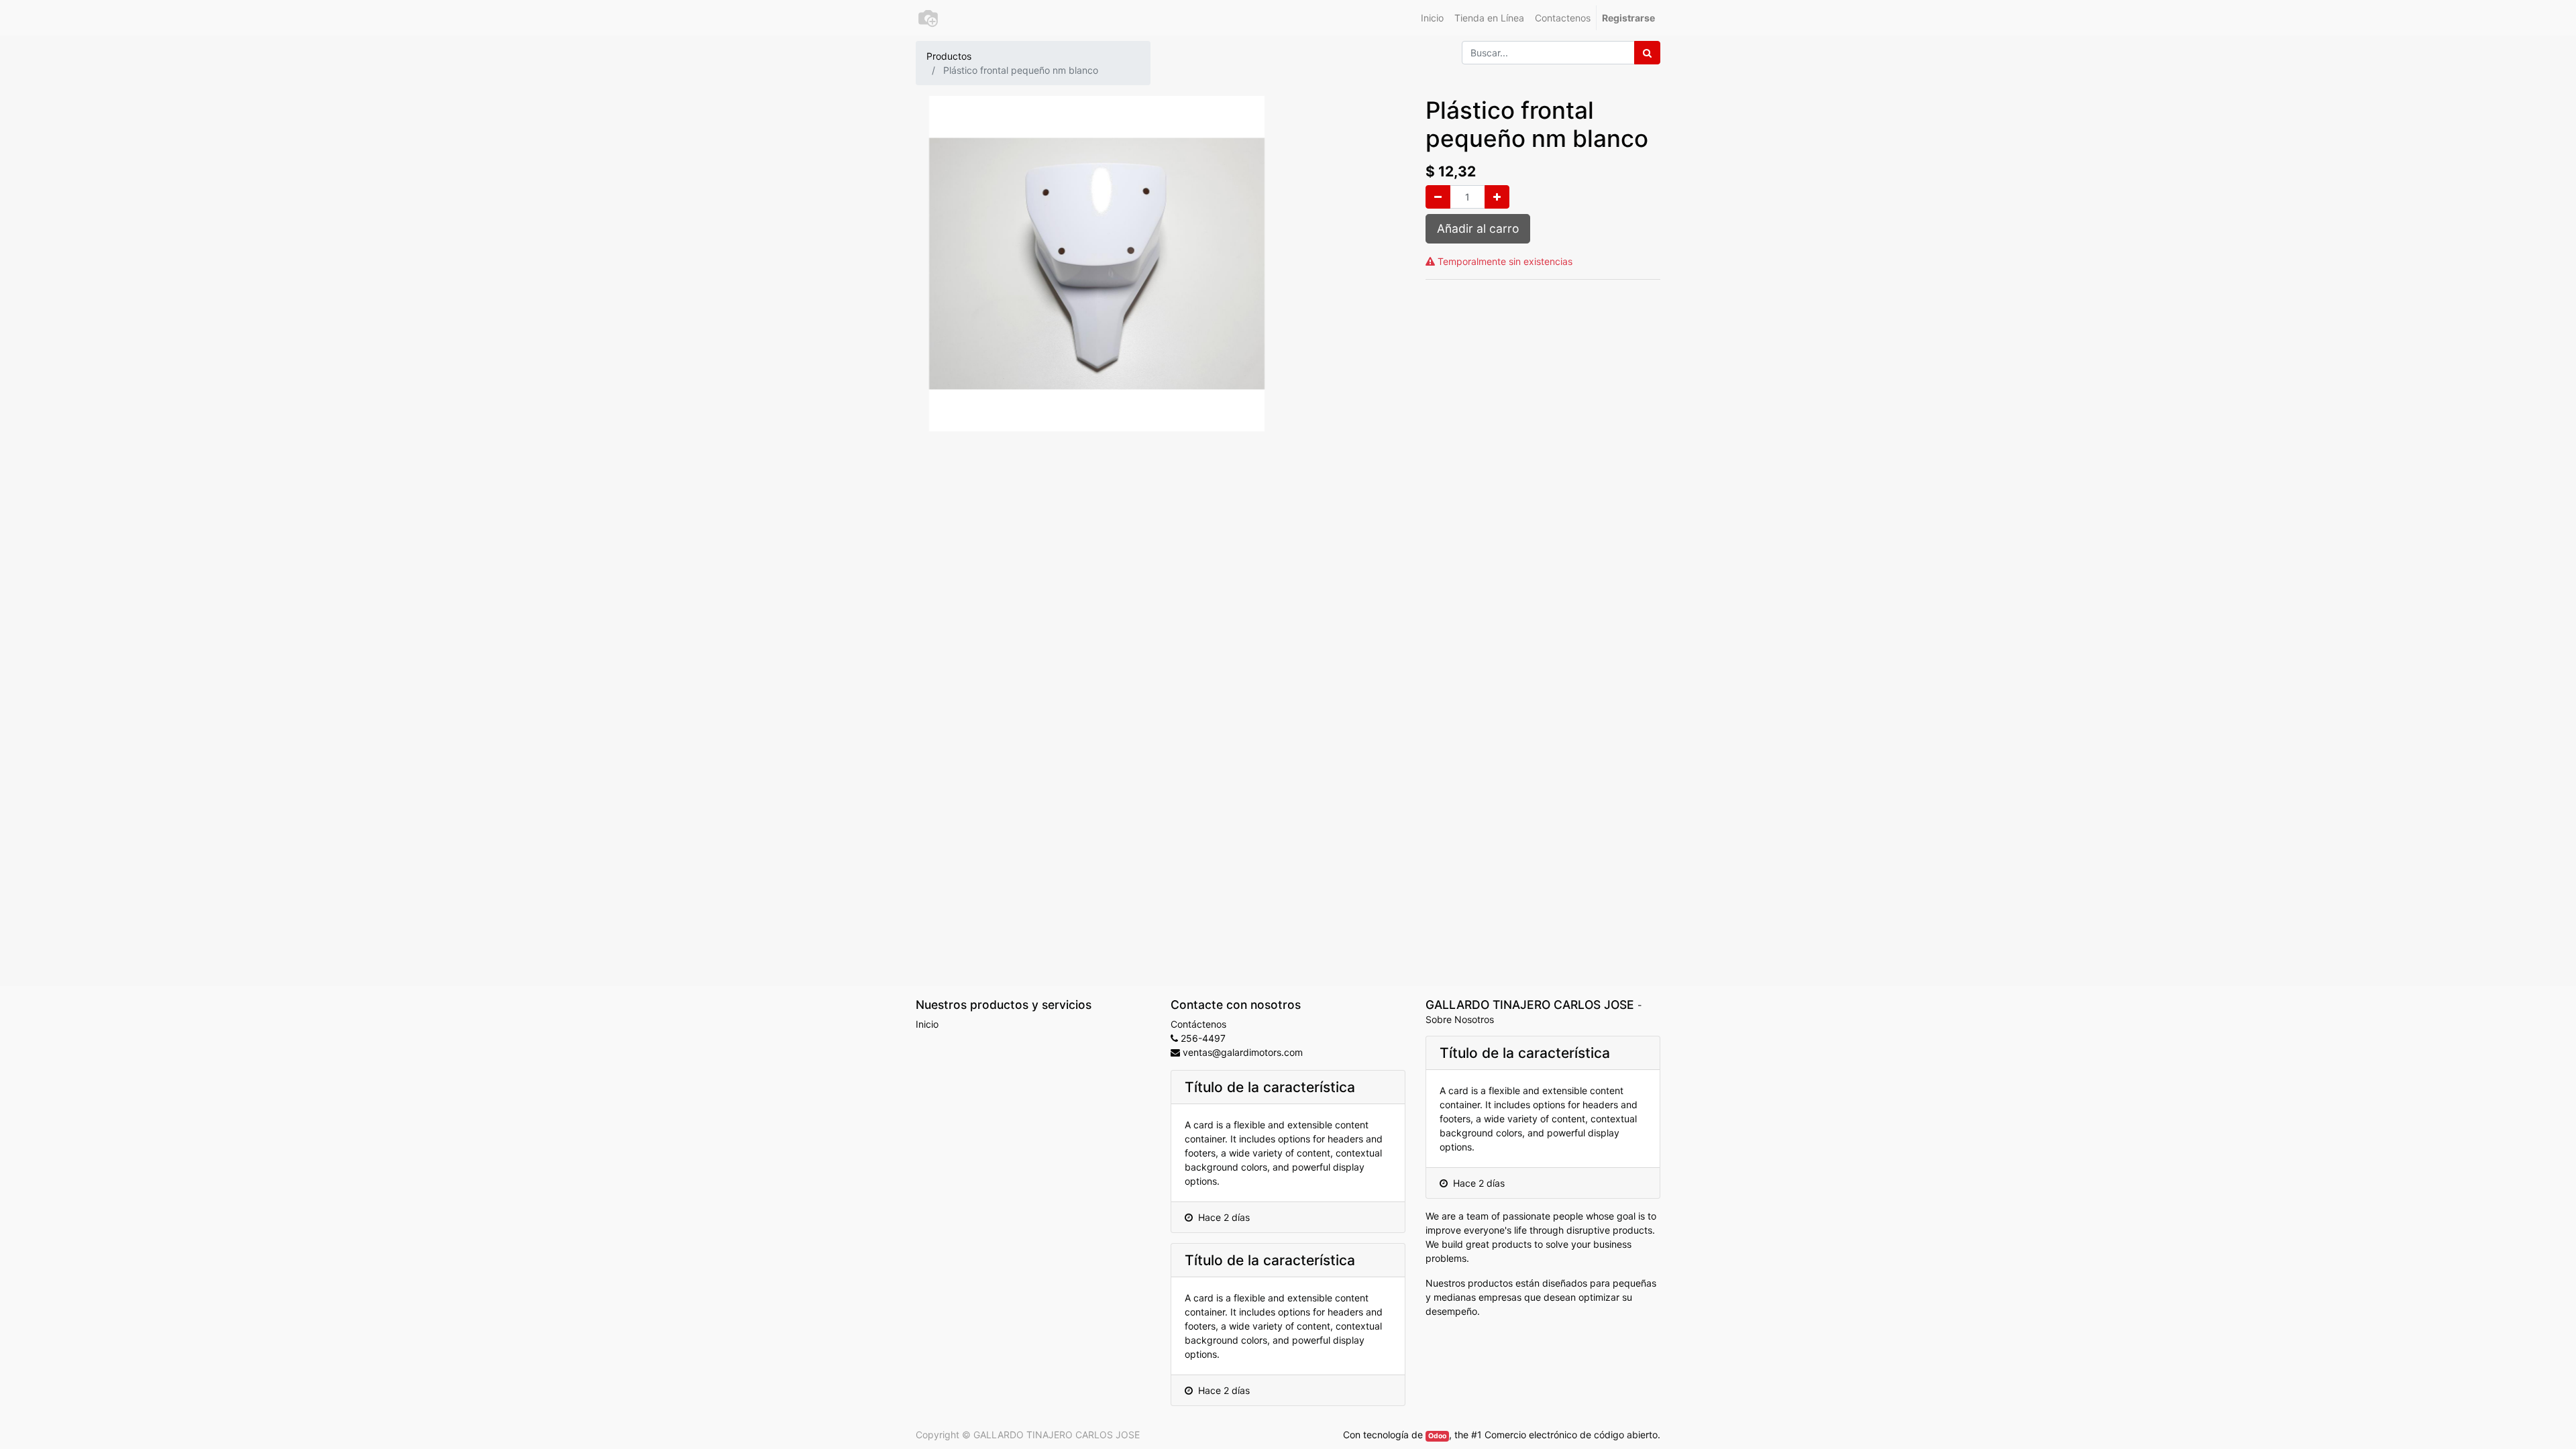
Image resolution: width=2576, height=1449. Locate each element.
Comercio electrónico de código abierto (1571, 1435)
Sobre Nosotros (1460, 1019)
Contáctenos (1198, 1024)
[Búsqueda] (1647, 53)
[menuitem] (1432, 18)
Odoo (1437, 1436)
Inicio (927, 1024)
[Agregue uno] (1497, 197)
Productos (949, 56)
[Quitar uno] (1438, 197)
